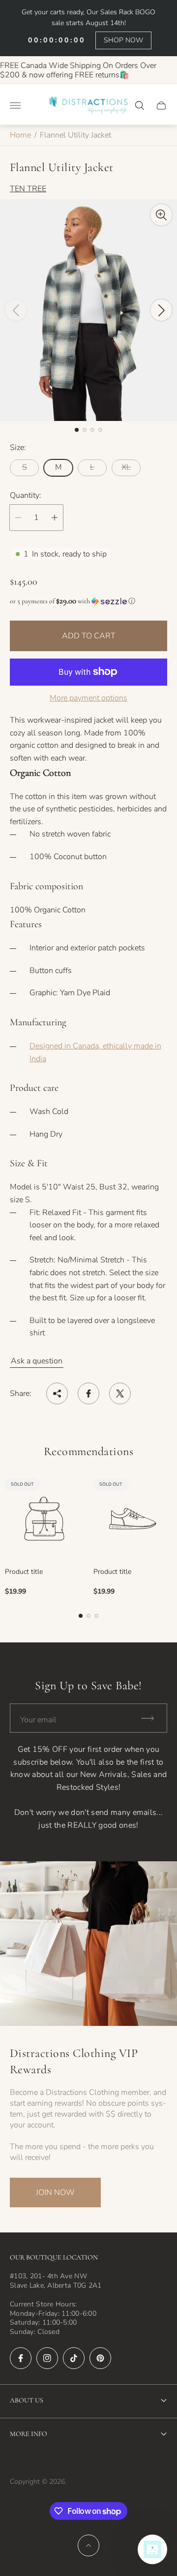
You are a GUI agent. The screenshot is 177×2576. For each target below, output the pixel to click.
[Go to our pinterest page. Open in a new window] (100, 2358)
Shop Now (123, 40)
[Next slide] (161, 310)
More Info (29, 2434)
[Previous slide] (16, 310)
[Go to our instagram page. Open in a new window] (47, 2358)
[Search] (140, 105)
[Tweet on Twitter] (120, 1393)
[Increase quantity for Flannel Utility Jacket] (55, 518)
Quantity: (26, 495)
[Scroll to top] (88, 2545)
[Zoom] (161, 215)
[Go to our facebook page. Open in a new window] (21, 2358)
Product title (24, 1572)
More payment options (88, 698)
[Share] (57, 1393)
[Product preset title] (44, 1519)
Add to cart (89, 636)
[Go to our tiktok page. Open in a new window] (74, 2358)
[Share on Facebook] (88, 1393)
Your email (38, 1720)
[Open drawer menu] (15, 105)
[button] (77, 430)
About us (27, 2400)
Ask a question (37, 1361)
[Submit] (152, 1718)
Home (20, 135)
